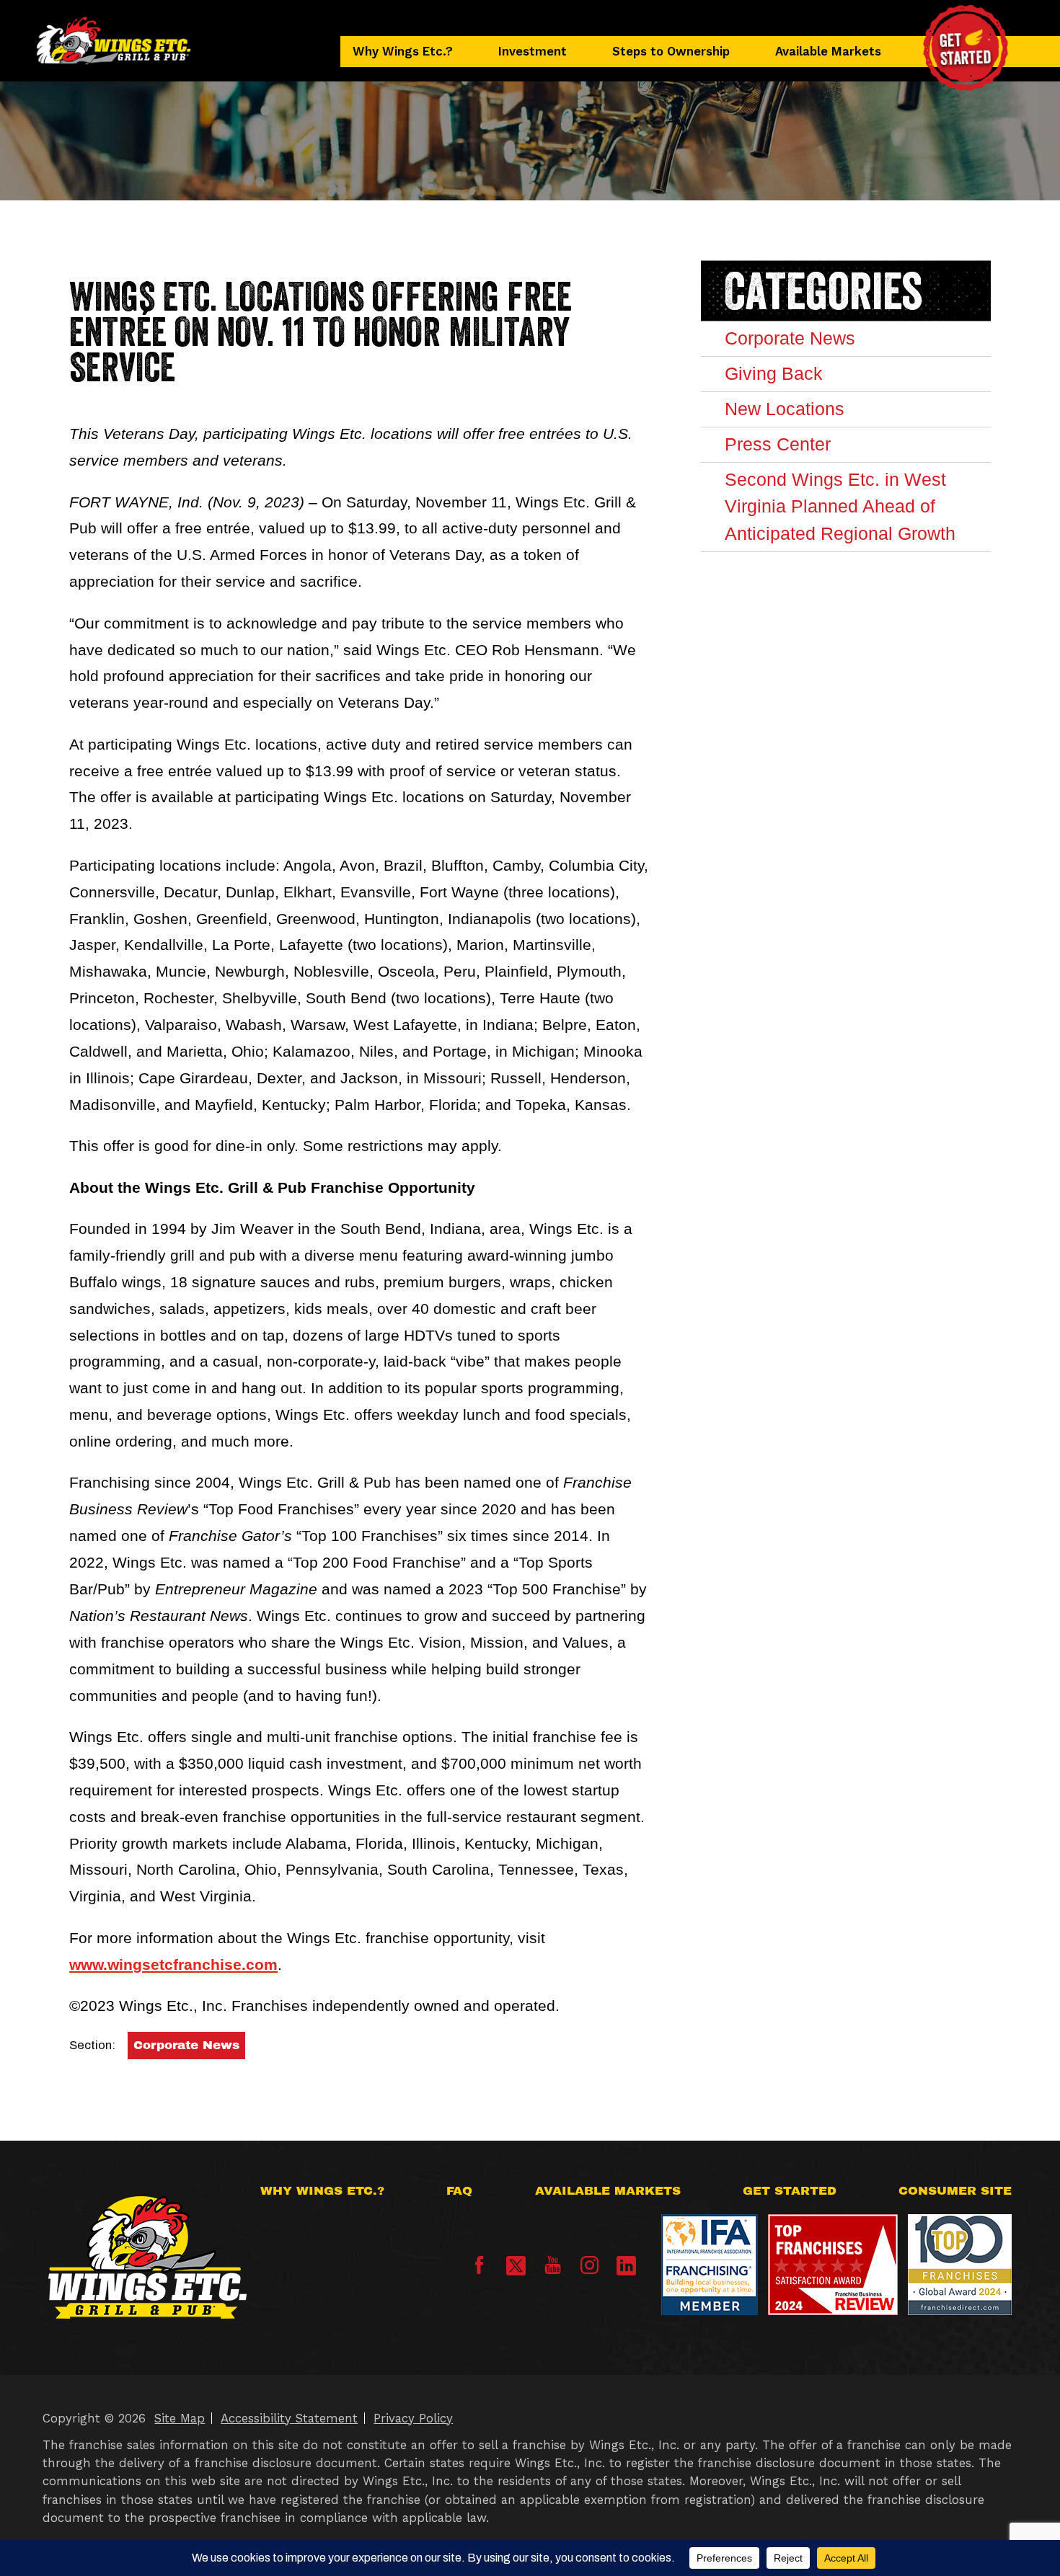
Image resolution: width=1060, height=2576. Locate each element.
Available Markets (828, 51)
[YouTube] (553, 2270)
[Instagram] (589, 2270)
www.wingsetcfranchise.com (173, 1964)
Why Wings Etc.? (403, 51)
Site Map (180, 2418)
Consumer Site (955, 2191)
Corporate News (186, 2045)
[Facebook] (479, 2270)
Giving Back (774, 373)
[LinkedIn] (626, 2266)
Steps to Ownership (671, 51)
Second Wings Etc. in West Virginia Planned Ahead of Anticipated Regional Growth (840, 507)
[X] (516, 2266)
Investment (533, 51)
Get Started (790, 2191)
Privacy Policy (413, 2418)
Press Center (778, 444)
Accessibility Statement (289, 2418)
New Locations (785, 409)
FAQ (459, 2191)
